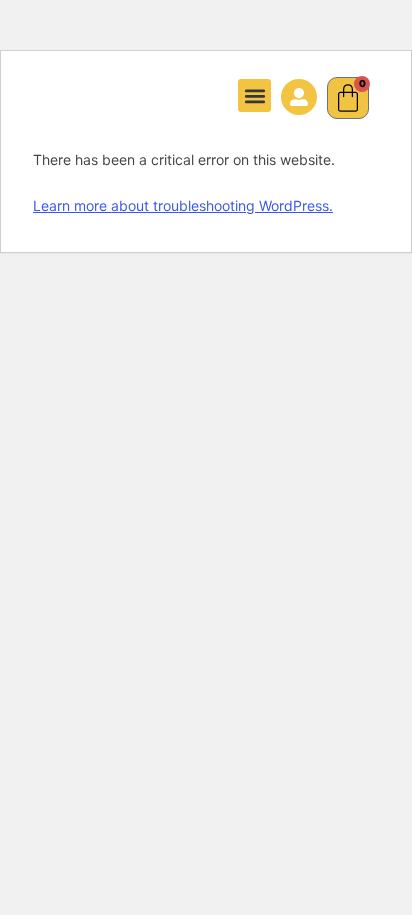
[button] (254, 95)
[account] (299, 97)
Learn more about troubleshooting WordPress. (183, 205)
